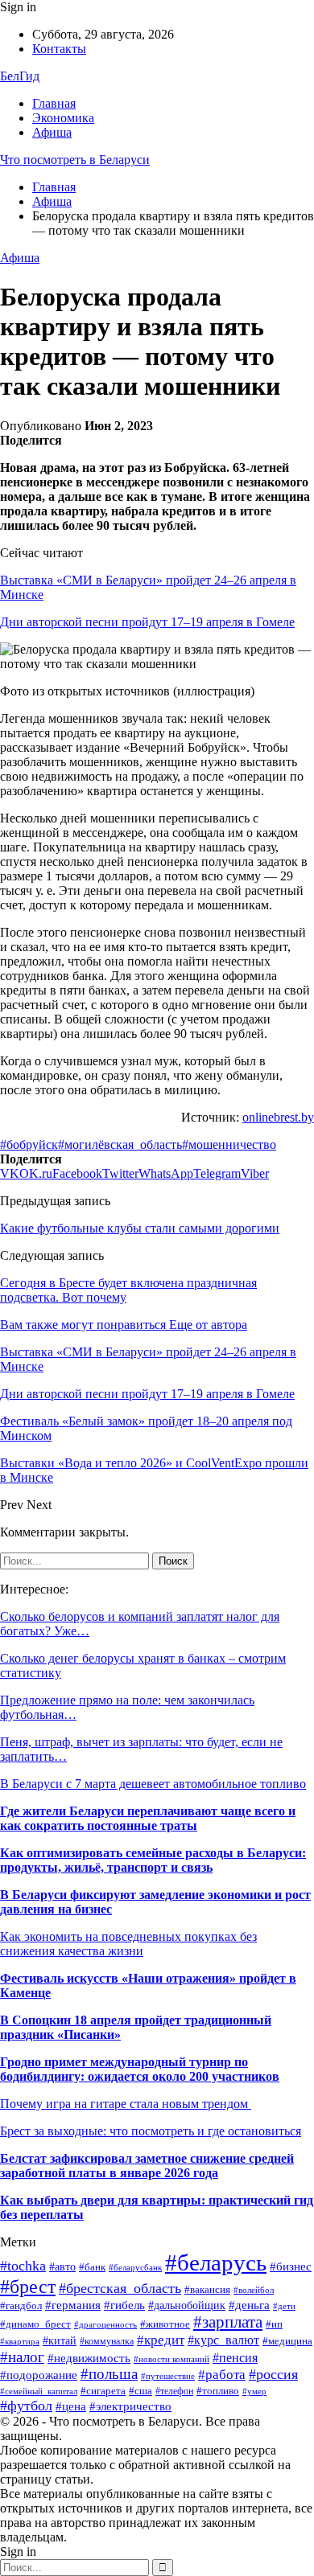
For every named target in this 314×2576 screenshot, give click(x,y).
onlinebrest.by (278, 1117)
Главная (54, 103)
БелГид (20, 76)
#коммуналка (107, 2341)
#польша (109, 2374)
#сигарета (103, 2391)
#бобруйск (29, 1144)
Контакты (59, 49)
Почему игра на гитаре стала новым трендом (126, 2104)
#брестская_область (120, 2288)
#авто (62, 2267)
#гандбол (21, 2305)
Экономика (63, 118)
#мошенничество (229, 1144)
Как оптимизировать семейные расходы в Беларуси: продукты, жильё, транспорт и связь (153, 1860)
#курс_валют (223, 2340)
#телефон (174, 2391)
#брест (28, 2287)
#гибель (124, 2305)
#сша (140, 2391)
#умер (254, 2391)
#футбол (26, 2406)
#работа (222, 2375)
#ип (274, 2324)
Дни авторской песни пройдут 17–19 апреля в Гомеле (147, 622)
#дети (284, 2306)
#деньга (249, 2305)
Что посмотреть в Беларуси (75, 160)
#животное (165, 2324)
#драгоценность (105, 2325)
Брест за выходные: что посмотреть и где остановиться (151, 2131)
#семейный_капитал (39, 2391)
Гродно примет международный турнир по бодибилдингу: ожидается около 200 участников (140, 2069)
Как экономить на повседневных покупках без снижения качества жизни (128, 1944)
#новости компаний (171, 2359)
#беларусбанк (135, 2268)
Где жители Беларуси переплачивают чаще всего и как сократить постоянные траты (148, 1818)
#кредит (161, 2340)
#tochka (23, 2266)
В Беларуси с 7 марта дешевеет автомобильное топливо (153, 1784)
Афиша (52, 132)
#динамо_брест (35, 2324)
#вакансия (207, 2290)
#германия (73, 2305)
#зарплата (228, 2322)
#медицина (287, 2341)
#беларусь (216, 2262)
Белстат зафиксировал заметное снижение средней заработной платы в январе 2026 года (147, 2166)
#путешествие (168, 2376)
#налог (22, 2357)
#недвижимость (89, 2358)
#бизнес (291, 2266)
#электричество (130, 2406)
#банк (92, 2267)
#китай (60, 2341)
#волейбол (254, 2290)
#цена (71, 2406)
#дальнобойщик (187, 2305)
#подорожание (39, 2375)
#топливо (218, 2391)
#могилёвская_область (120, 1144)
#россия (273, 2374)
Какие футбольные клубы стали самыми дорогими (140, 1228)
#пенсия (235, 2358)
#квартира (20, 2342)
